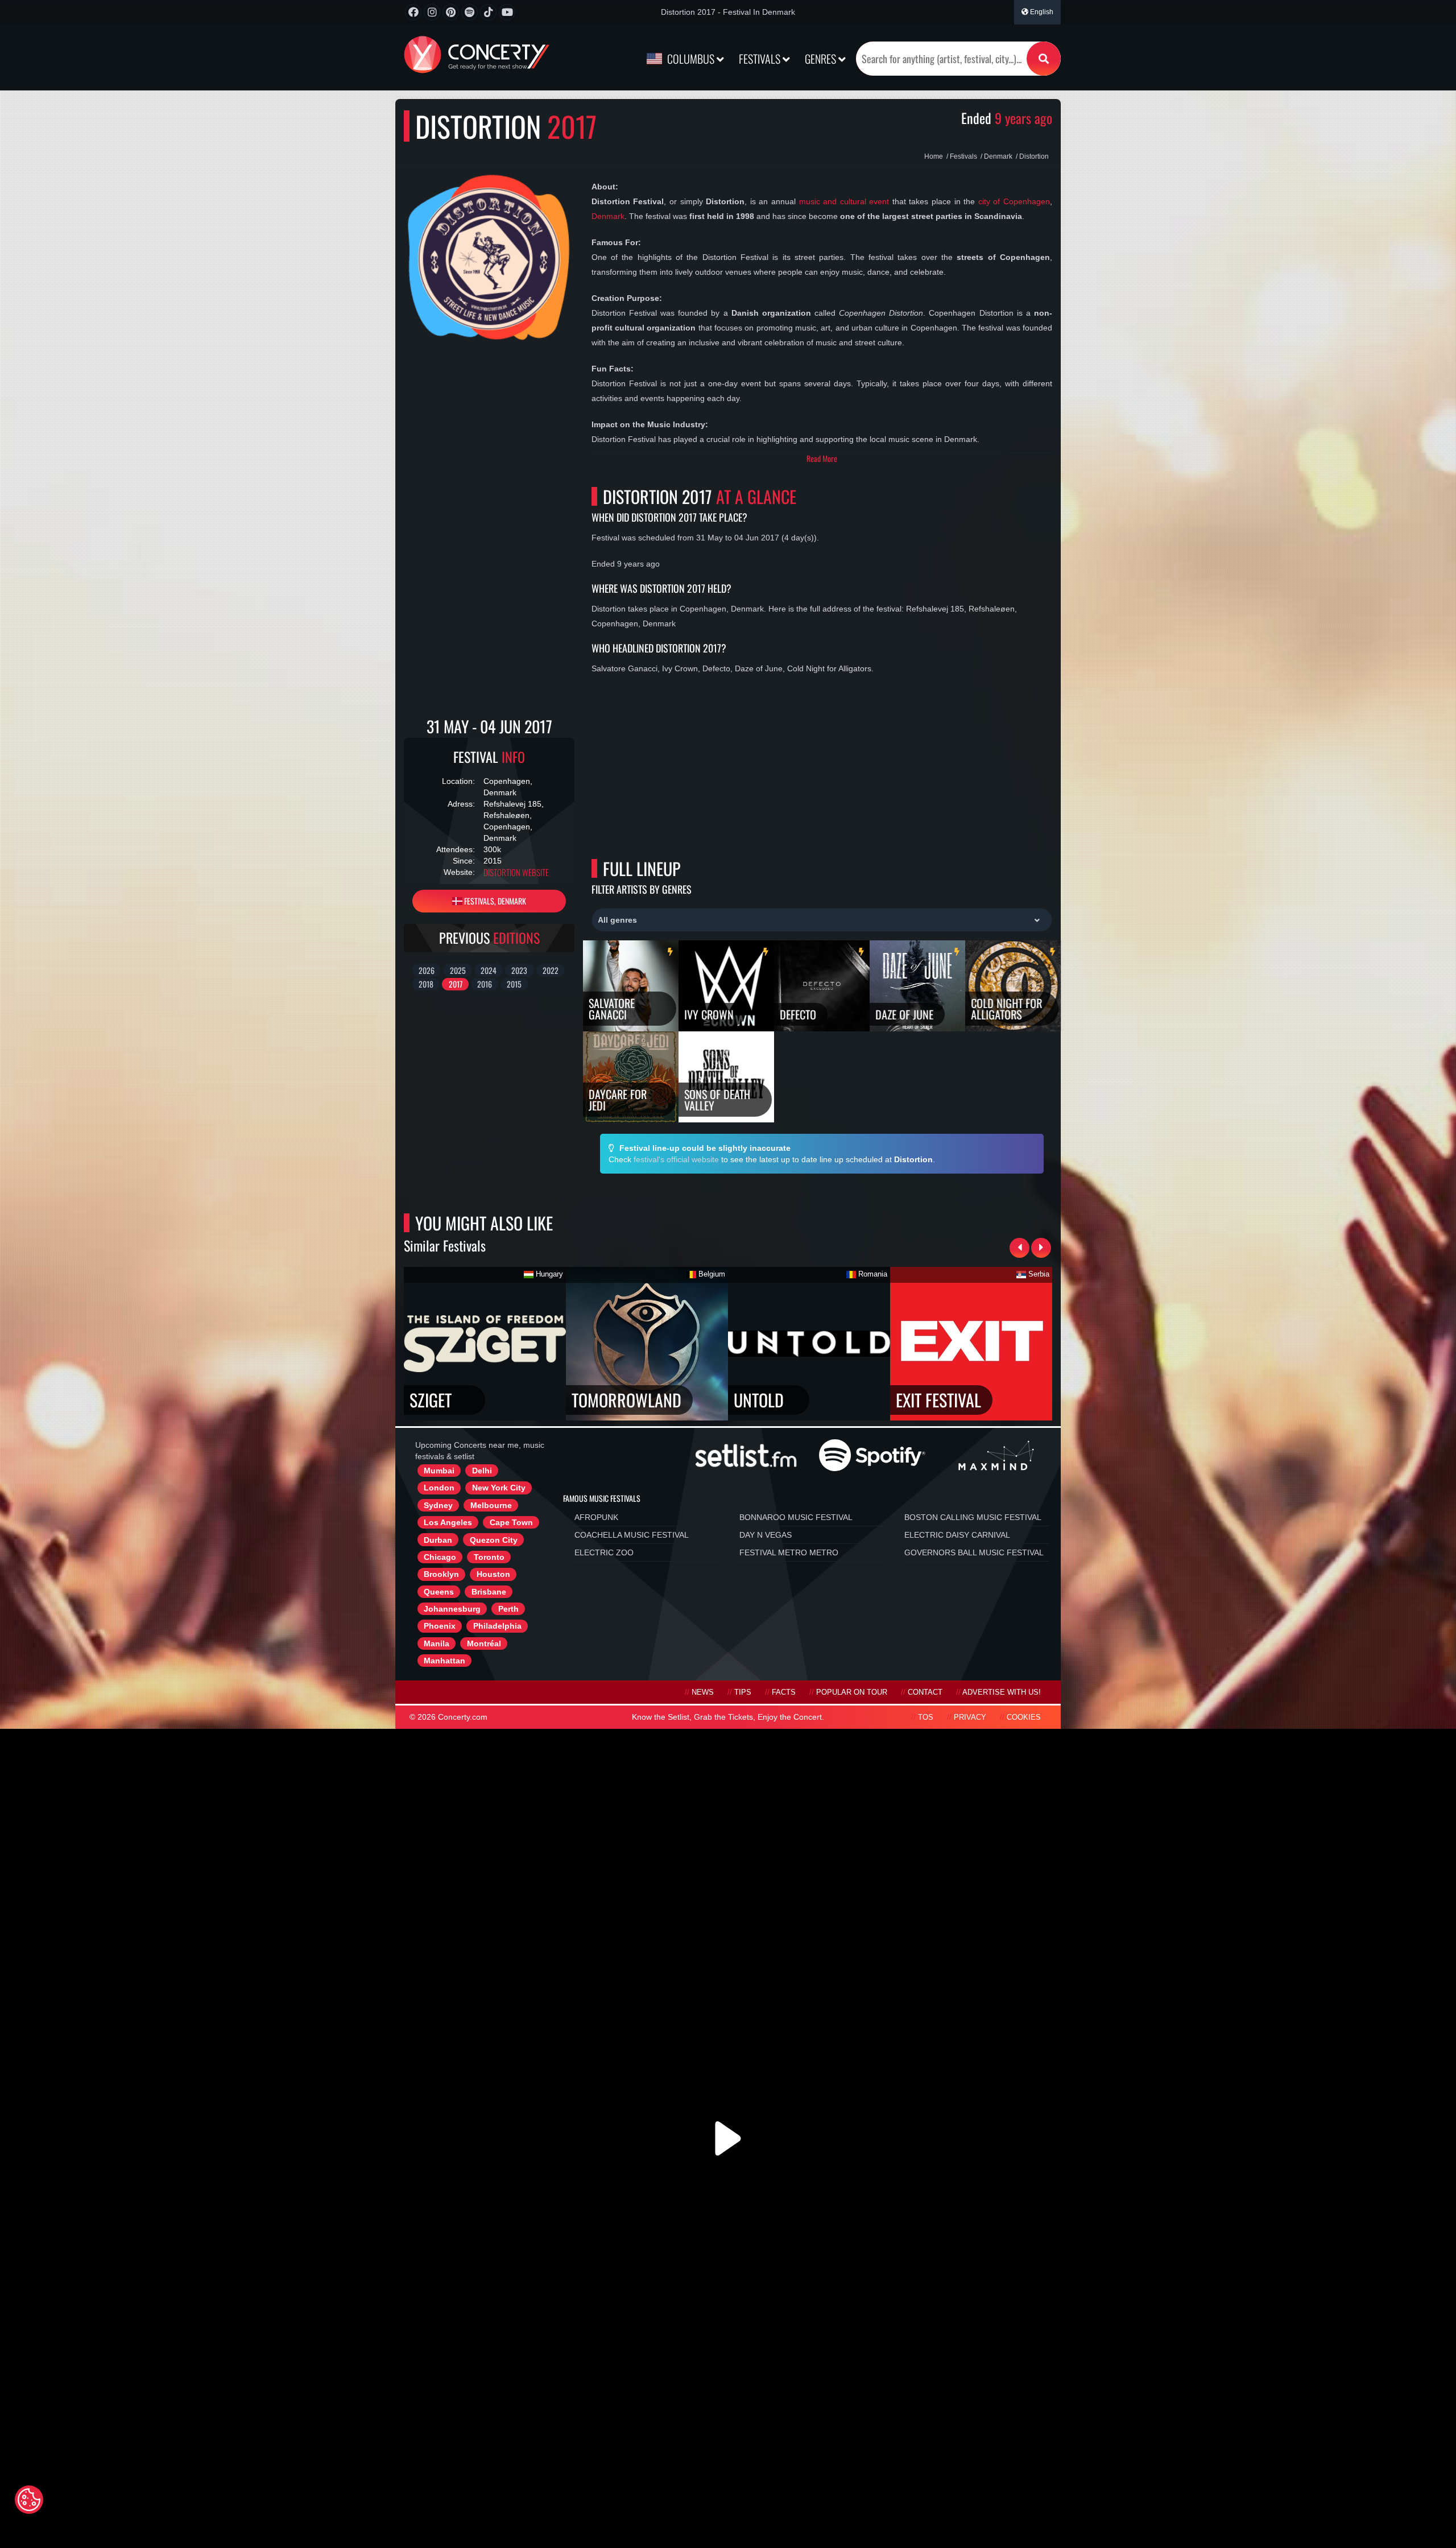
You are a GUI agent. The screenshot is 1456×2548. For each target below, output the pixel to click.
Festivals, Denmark (494, 901)
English (1041, 12)
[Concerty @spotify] (470, 12)
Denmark (608, 216)
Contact (925, 1692)
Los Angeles (448, 1522)
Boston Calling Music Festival (973, 1517)
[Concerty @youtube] (507, 12)
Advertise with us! (1002, 1692)
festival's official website (676, 1159)
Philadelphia (497, 1626)
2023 (519, 970)
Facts (784, 1692)
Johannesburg (452, 1609)
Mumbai (439, 1471)
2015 (514, 984)
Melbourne (491, 1505)
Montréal (484, 1643)
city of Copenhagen (1014, 201)
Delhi (482, 1471)
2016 (485, 984)
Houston (493, 1574)
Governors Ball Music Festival (974, 1552)
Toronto (489, 1557)
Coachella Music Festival (632, 1535)
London (439, 1488)
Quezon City (494, 1540)
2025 (458, 970)
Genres (822, 59)
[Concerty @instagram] (432, 12)
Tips (743, 1692)
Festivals (761, 59)
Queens (439, 1592)
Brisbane (489, 1592)
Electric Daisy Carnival (957, 1535)
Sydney (438, 1505)
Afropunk (596, 1517)
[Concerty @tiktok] (488, 12)
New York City (499, 1488)
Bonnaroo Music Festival (796, 1517)
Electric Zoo (604, 1552)
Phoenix (440, 1626)
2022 (551, 970)
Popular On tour (852, 1692)
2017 (456, 984)
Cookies (1024, 1717)
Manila (437, 1643)
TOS (926, 1717)
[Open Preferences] (29, 2500)
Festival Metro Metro (789, 1552)
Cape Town (511, 1522)
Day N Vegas (766, 1535)
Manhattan (444, 1661)
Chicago (440, 1557)
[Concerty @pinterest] (451, 12)
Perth (508, 1609)
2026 (427, 970)
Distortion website (516, 872)
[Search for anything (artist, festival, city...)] (1044, 59)
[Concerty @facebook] (413, 12)
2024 (489, 970)
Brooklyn (441, 1574)
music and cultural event (844, 201)
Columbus (691, 59)
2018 (426, 984)
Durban (438, 1540)
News (703, 1692)
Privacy (970, 1717)
